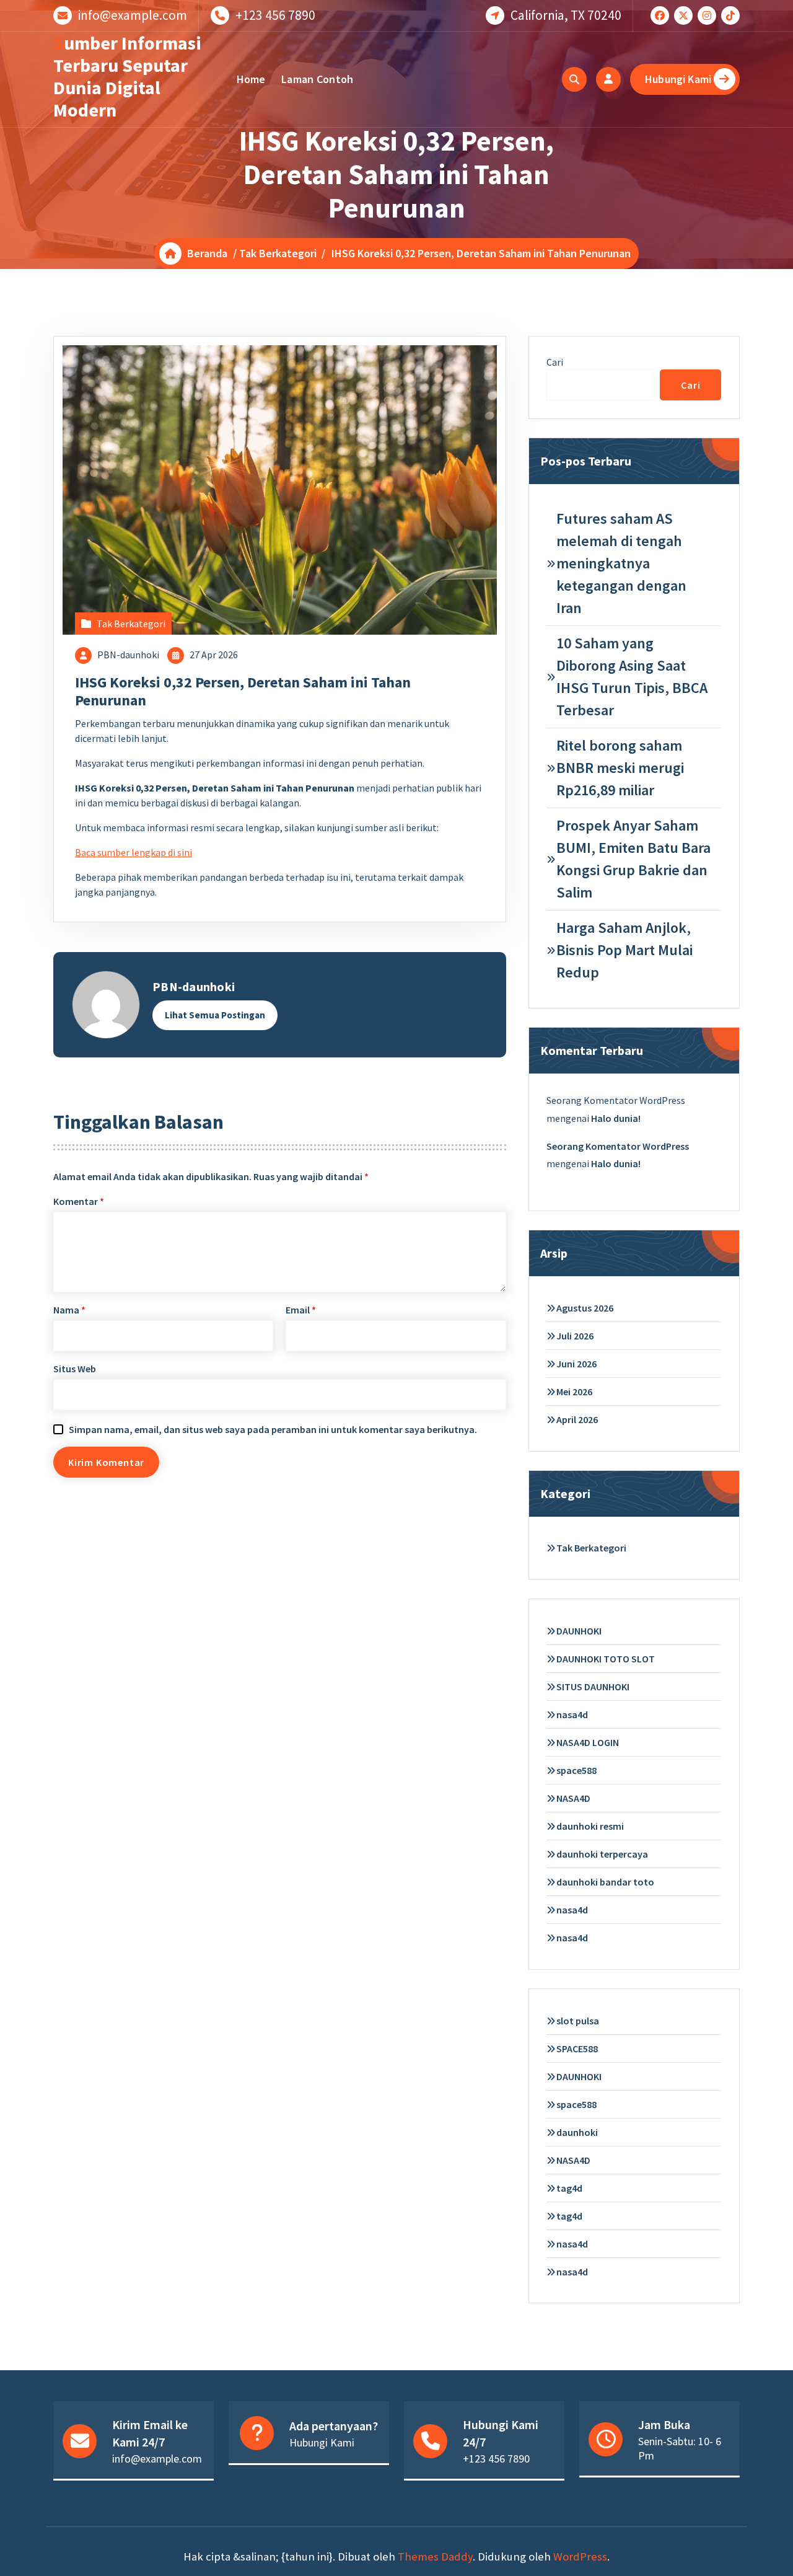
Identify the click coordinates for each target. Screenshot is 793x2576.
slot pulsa (578, 2021)
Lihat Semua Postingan (215, 1015)
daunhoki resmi (590, 1826)
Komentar (79, 1201)
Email (301, 1310)
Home (251, 79)
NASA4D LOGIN (588, 1742)
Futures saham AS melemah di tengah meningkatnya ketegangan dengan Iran (621, 563)
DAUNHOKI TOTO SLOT (606, 1659)
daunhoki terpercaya (602, 1854)
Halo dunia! (616, 1118)
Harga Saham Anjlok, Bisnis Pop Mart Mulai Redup (624, 950)
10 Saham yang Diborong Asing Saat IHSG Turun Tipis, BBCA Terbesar (632, 677)
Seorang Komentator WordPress (618, 1146)
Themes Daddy (435, 2556)
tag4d (569, 2188)
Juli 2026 (575, 1336)
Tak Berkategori (278, 253)
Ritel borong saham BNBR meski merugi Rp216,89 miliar (620, 768)
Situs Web (75, 1369)
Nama (69, 1310)
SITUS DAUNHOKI (593, 1687)
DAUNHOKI (579, 1631)
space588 (576, 1770)
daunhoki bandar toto (605, 1882)
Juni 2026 (576, 1364)
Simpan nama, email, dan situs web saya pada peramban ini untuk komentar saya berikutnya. (273, 1429)
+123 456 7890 (275, 15)
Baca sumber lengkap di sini (134, 852)
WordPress (580, 2556)
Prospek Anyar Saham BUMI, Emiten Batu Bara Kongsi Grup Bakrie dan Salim (633, 859)
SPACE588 (577, 2049)
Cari (555, 362)
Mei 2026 (574, 1392)
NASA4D (573, 1798)
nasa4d (572, 1714)
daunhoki (577, 2132)
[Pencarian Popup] (574, 79)
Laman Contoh (318, 79)
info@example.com (133, 15)
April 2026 (577, 1419)
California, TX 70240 (566, 15)
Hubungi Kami (678, 79)
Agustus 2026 (585, 1308)
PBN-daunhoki (128, 655)
